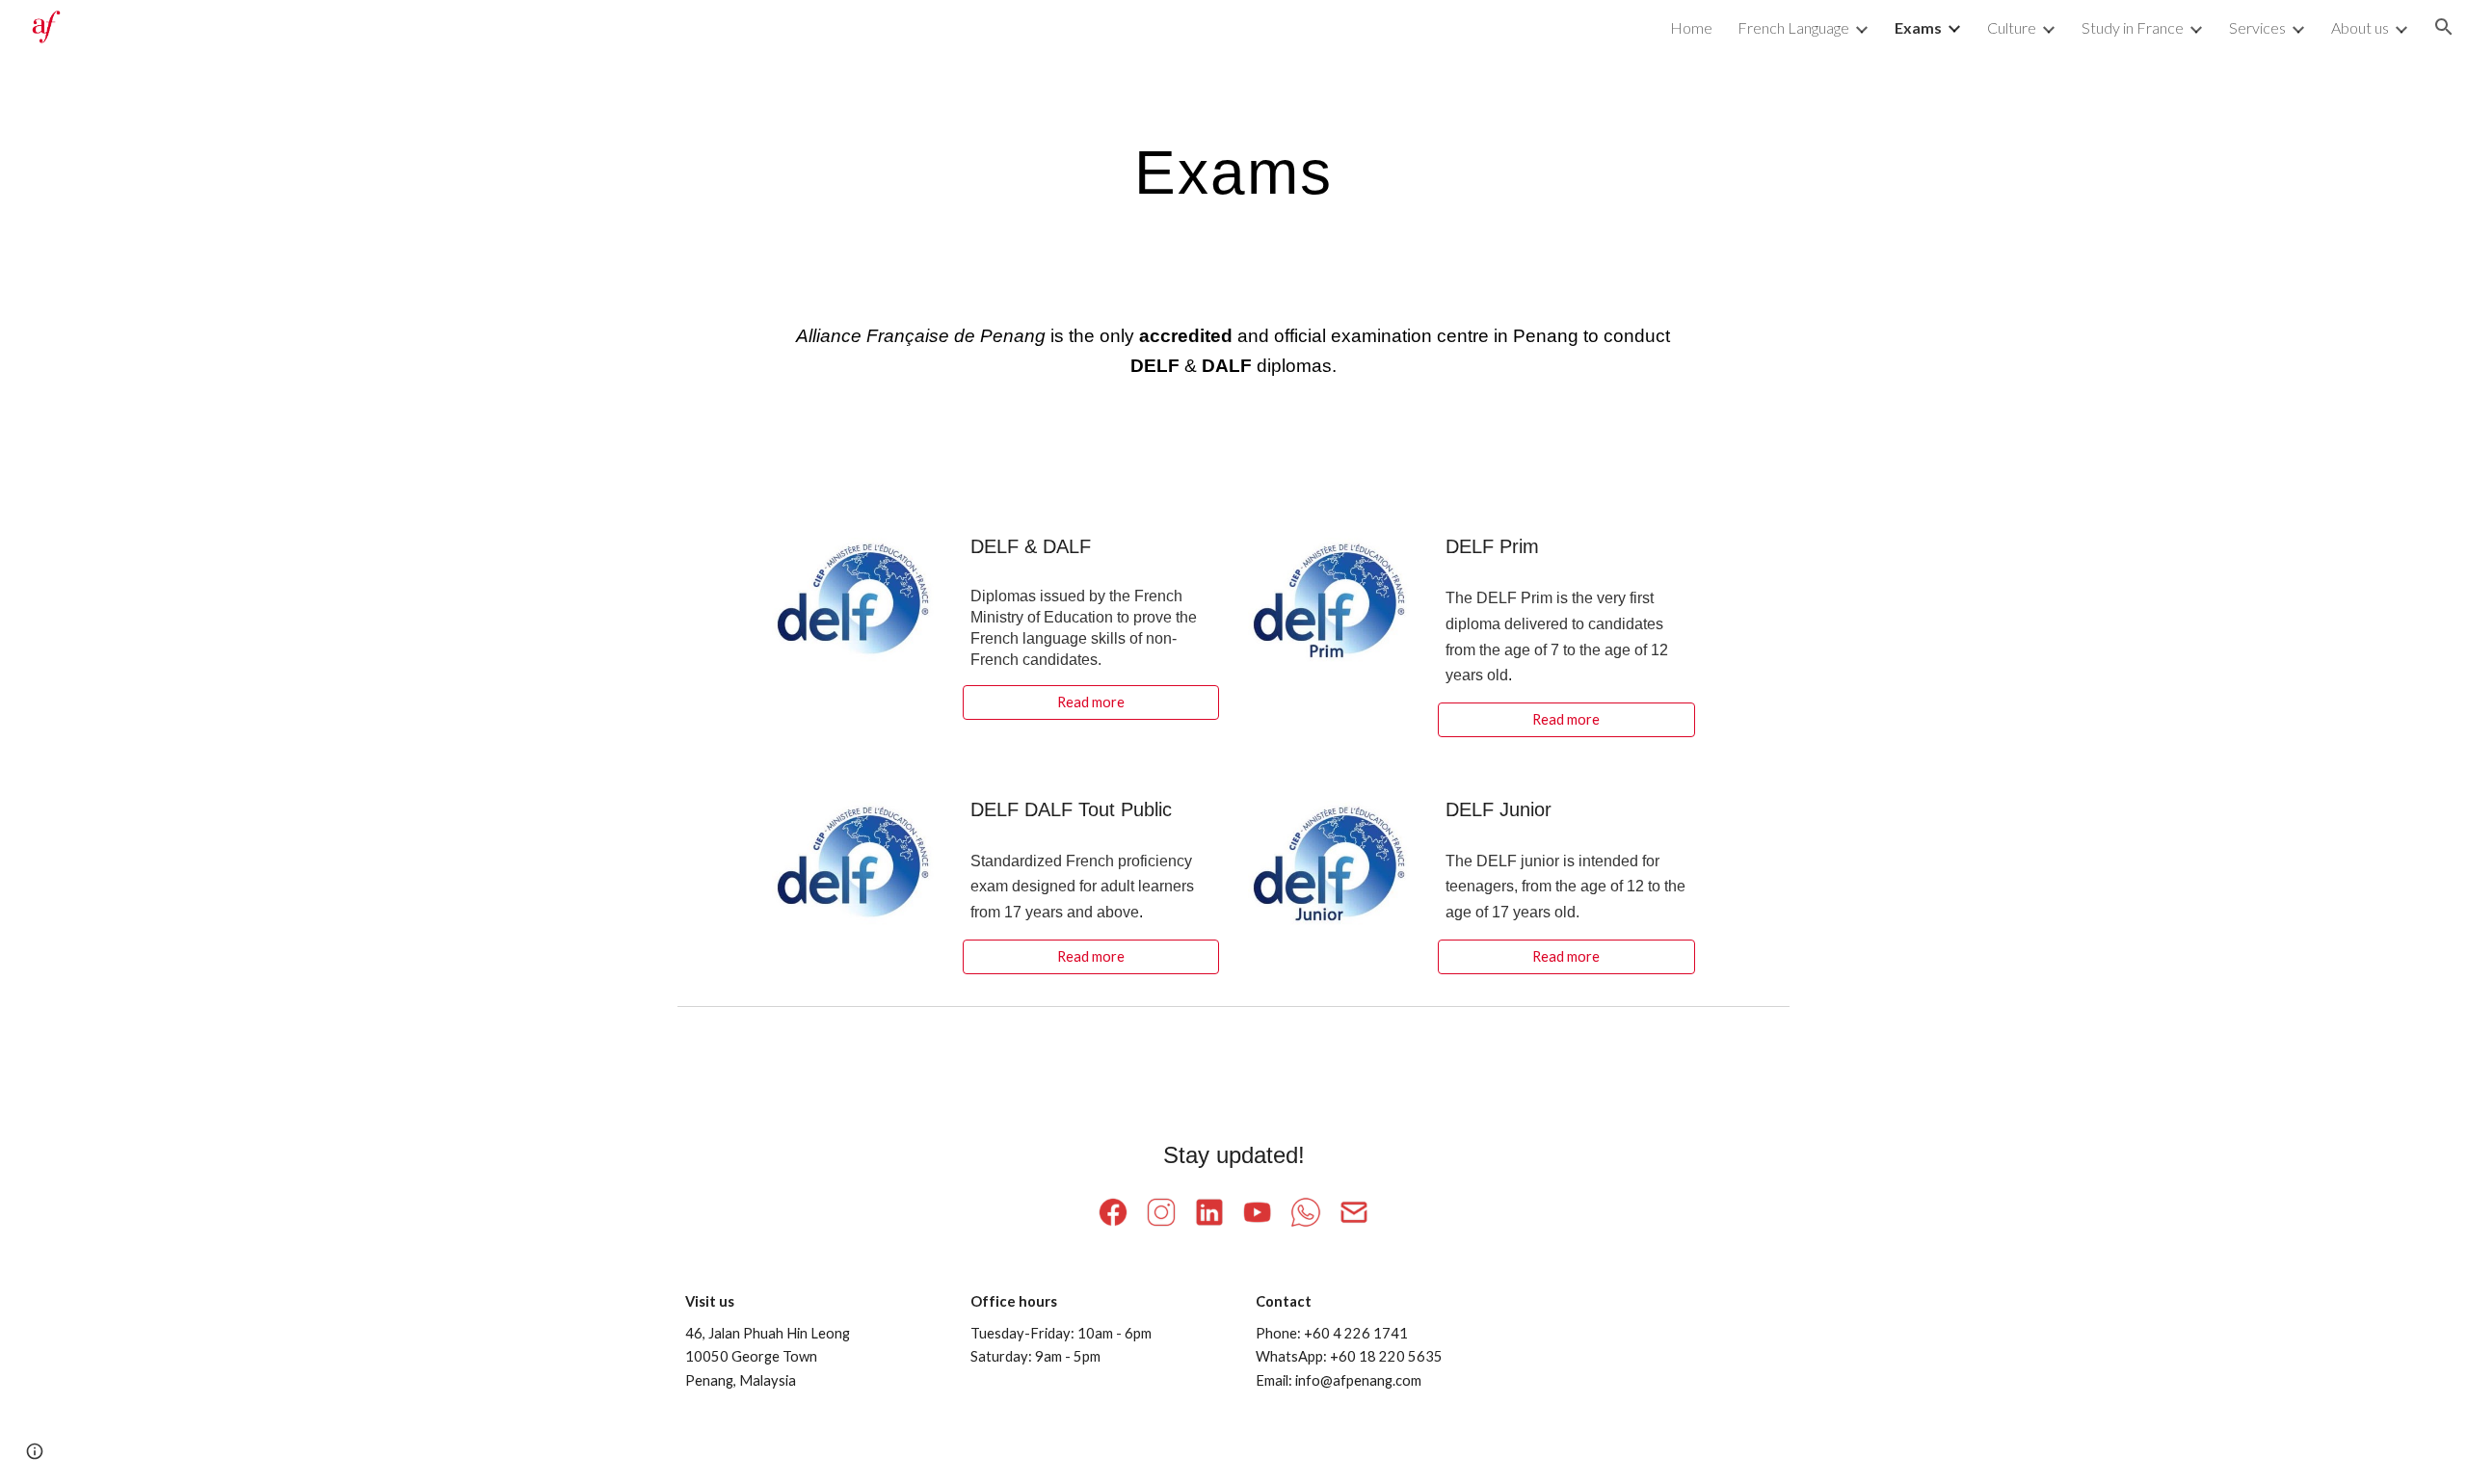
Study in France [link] (2133, 27)
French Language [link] (1793, 27)
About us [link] (2360, 27)
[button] (2444, 27)
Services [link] (2257, 27)
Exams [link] (1918, 27)
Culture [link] (2012, 27)
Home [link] (1691, 27)
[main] (1233, 172)
